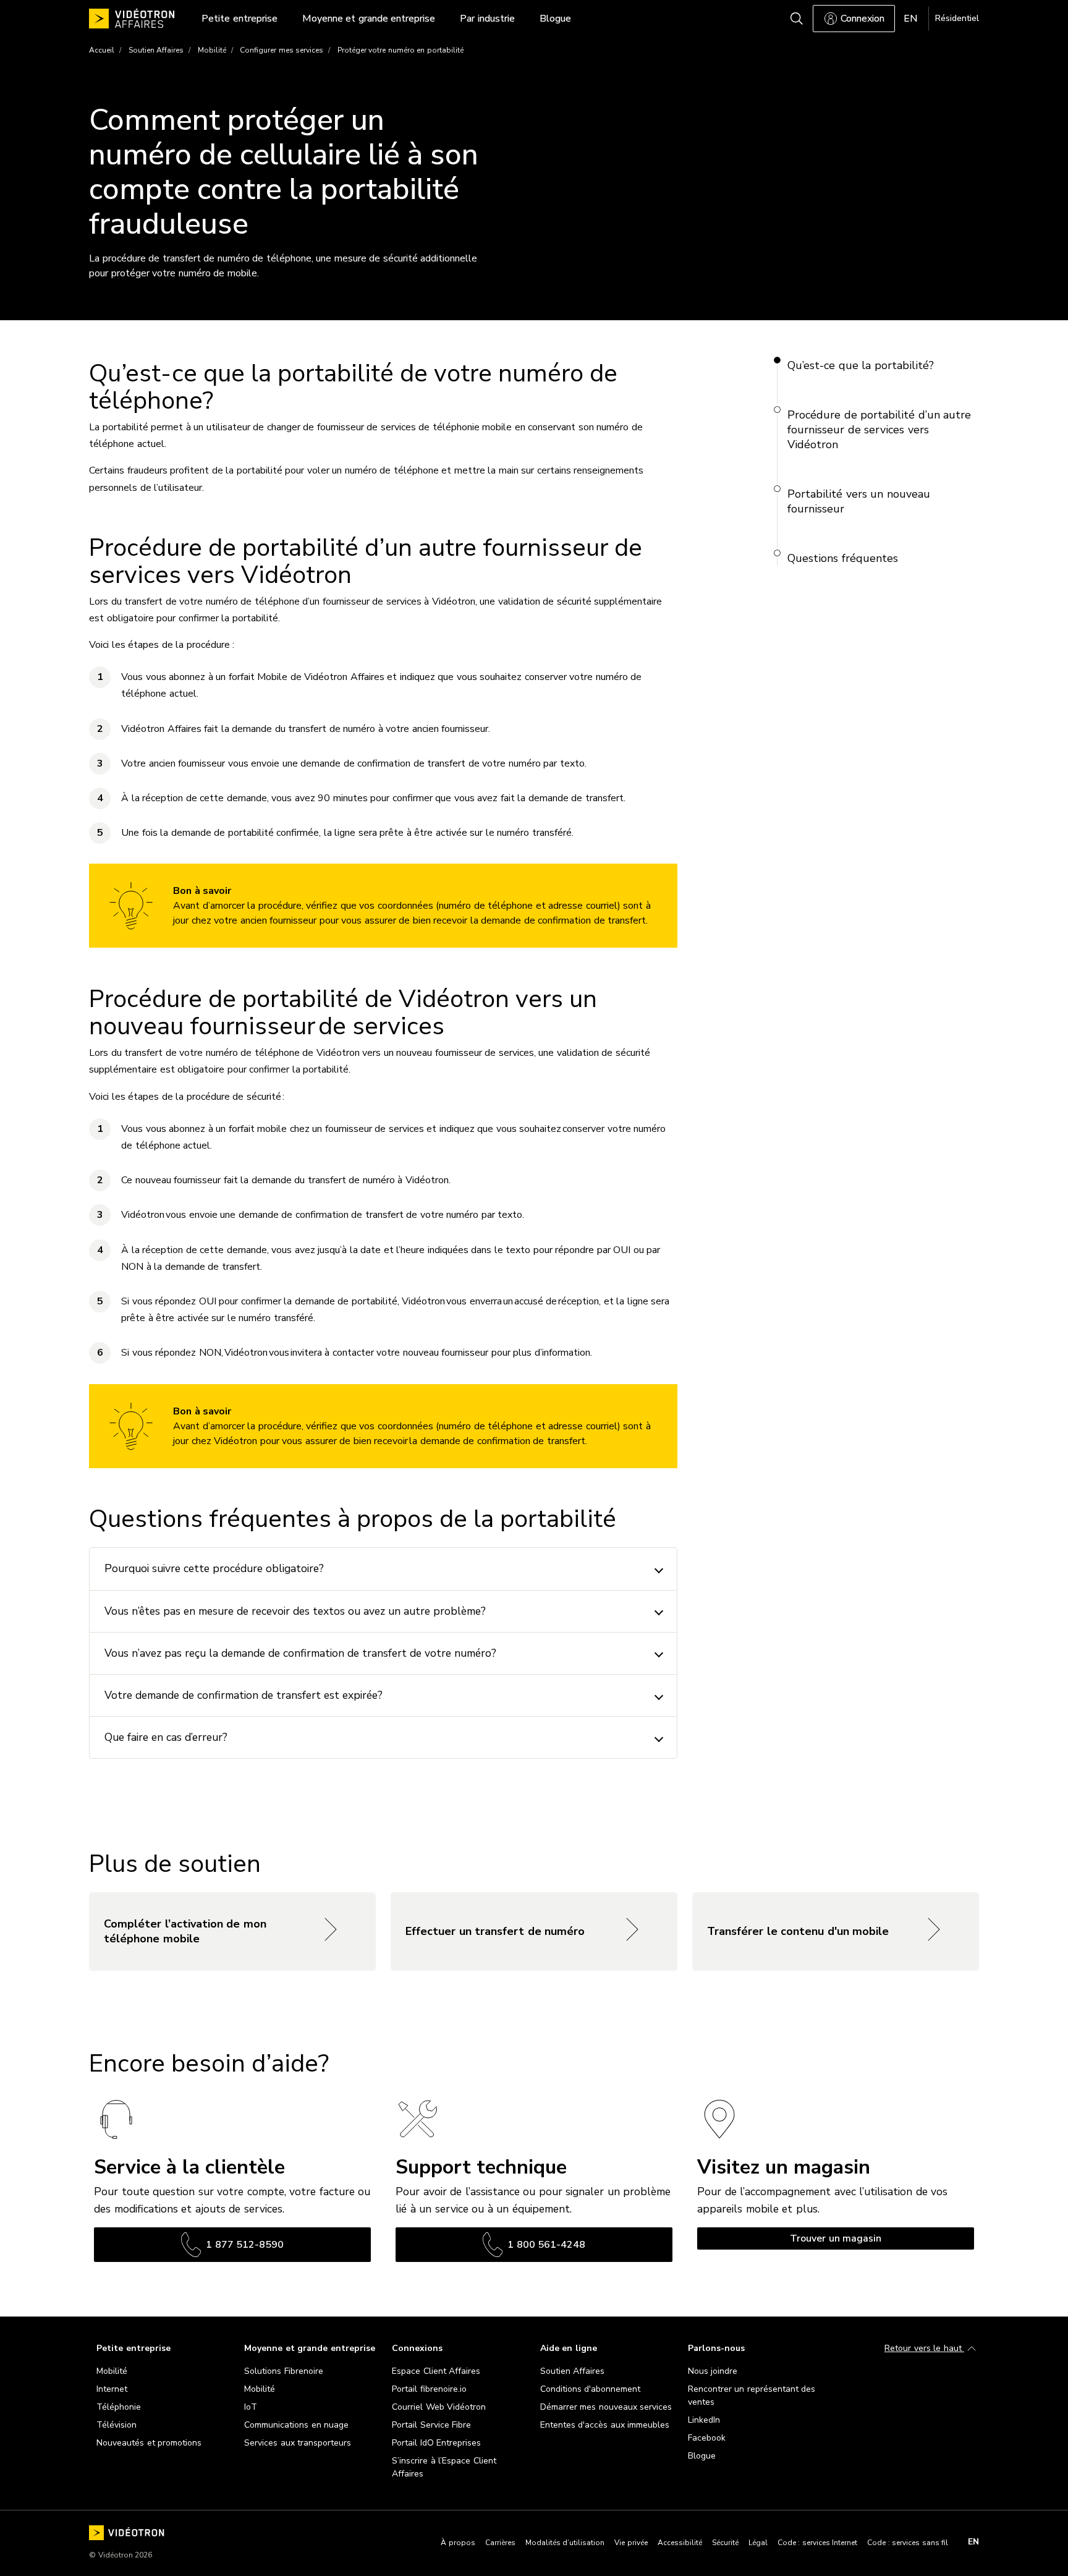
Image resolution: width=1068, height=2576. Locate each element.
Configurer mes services (282, 50)
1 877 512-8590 (245, 2245)
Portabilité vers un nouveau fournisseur (859, 501)
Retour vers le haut (924, 2348)
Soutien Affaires (156, 50)
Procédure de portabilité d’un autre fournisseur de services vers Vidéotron (879, 430)
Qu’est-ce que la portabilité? (861, 365)
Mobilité (212, 50)
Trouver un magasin (836, 2238)
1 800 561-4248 (546, 2245)
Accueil (102, 50)
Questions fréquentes (843, 558)
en (973, 2542)
